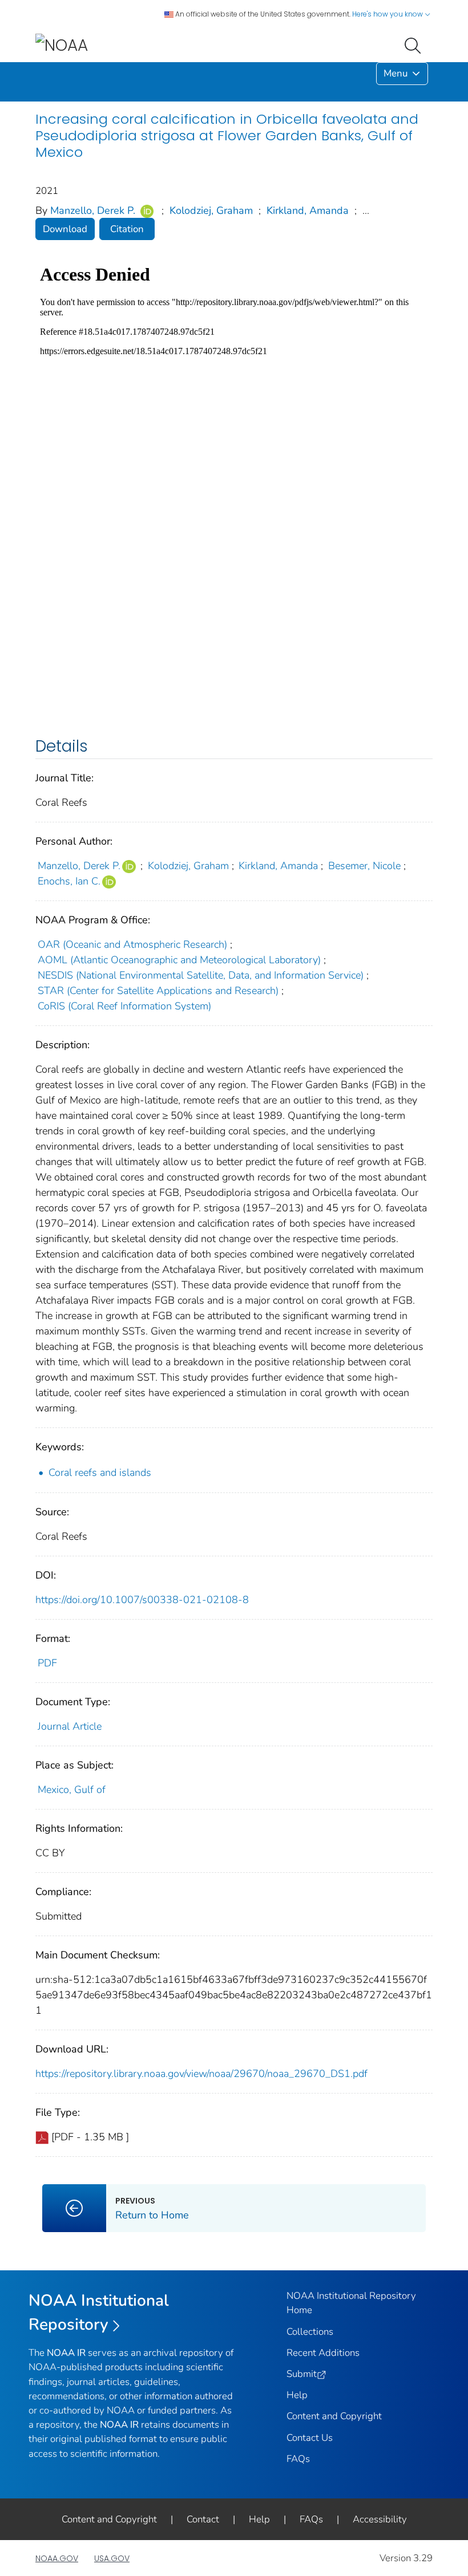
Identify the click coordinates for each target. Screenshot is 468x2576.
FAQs (298, 2459)
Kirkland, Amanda (308, 210)
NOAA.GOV (57, 2558)
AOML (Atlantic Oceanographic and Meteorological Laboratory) (179, 960)
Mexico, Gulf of (72, 1790)
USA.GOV (112, 2558)
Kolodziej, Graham (211, 210)
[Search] (415, 44)
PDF (47, 1663)
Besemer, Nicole (364, 866)
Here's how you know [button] (388, 14)
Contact (203, 2519)
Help (297, 2395)
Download (65, 229)
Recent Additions (323, 2353)
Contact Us (310, 2438)
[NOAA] (62, 45)
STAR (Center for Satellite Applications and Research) (158, 991)
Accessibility (380, 2519)
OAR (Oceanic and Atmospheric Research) (132, 944)
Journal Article (70, 1726)
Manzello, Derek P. (93, 210)
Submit (302, 2374)
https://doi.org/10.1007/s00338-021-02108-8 (142, 1600)
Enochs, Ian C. (69, 881)
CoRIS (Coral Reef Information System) (124, 1006)
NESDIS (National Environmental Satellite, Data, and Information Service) (201, 975)
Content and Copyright (334, 2416)
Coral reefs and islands (100, 1472)
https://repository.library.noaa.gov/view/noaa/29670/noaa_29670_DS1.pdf (201, 2074)
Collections (310, 2332)
